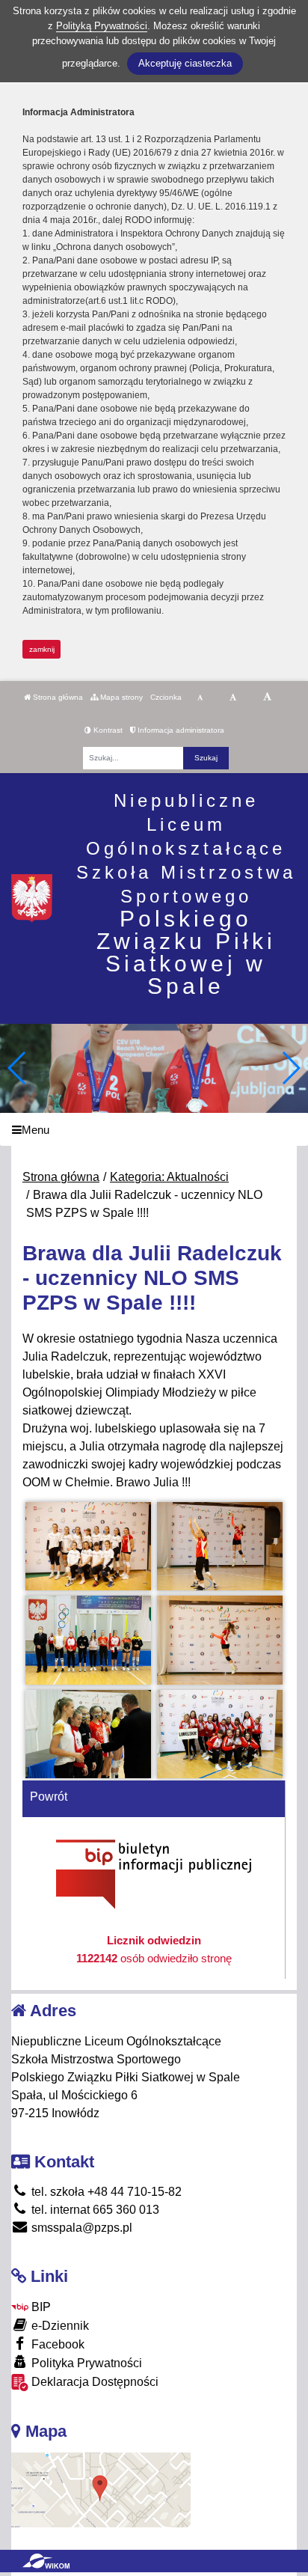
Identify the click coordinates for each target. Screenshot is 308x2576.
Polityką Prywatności (102, 26)
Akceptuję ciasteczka (185, 63)
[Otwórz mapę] (101, 2490)
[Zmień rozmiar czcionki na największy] (267, 698)
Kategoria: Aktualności (169, 1177)
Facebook (56, 2344)
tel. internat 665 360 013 (94, 2210)
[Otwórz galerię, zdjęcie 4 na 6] (220, 1640)
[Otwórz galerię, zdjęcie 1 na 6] (89, 1546)
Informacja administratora (180, 730)
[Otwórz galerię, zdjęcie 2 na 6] (220, 1546)
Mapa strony (120, 697)
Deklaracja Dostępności (93, 2382)
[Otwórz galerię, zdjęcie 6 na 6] (220, 1734)
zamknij (42, 649)
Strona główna (57, 697)
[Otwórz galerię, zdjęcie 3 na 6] (89, 1640)
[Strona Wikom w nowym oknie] (46, 2561)
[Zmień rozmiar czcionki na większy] (233, 698)
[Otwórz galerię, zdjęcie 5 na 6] (89, 1734)
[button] (290, 1068)
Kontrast (107, 730)
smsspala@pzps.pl (80, 2228)
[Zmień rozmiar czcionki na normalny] (200, 698)
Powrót (49, 1797)
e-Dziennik (59, 2326)
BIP (40, 2307)
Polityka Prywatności (85, 2363)
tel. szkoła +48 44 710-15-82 (105, 2192)
